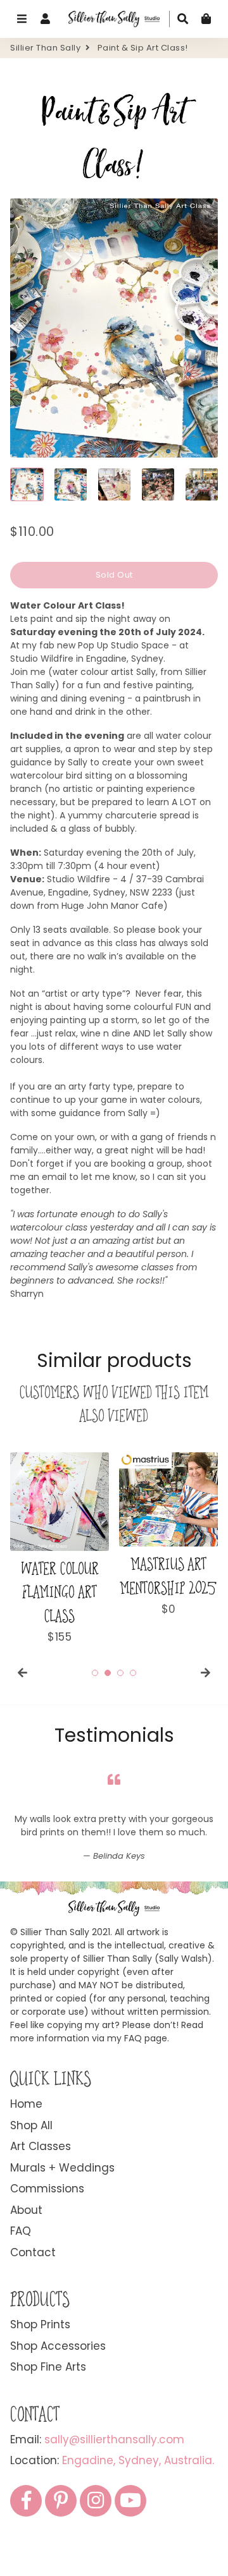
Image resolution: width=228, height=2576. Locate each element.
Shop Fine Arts (48, 2420)
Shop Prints (40, 2378)
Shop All (31, 2178)
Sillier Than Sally (45, 48)
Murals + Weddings (62, 2221)
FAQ (21, 2284)
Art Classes (41, 2199)
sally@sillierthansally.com (114, 2493)
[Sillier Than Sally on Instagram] (96, 2554)
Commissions (47, 2242)
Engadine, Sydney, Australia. (138, 2513)
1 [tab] (95, 1673)
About (26, 2263)
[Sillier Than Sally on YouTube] (130, 2554)
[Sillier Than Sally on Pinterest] (61, 2554)
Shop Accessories (58, 2399)
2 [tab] (108, 1673)
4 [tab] (133, 1673)
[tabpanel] (60, 1549)
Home (26, 2157)
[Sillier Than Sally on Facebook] (26, 2554)
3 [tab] (120, 1673)
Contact (33, 2306)
